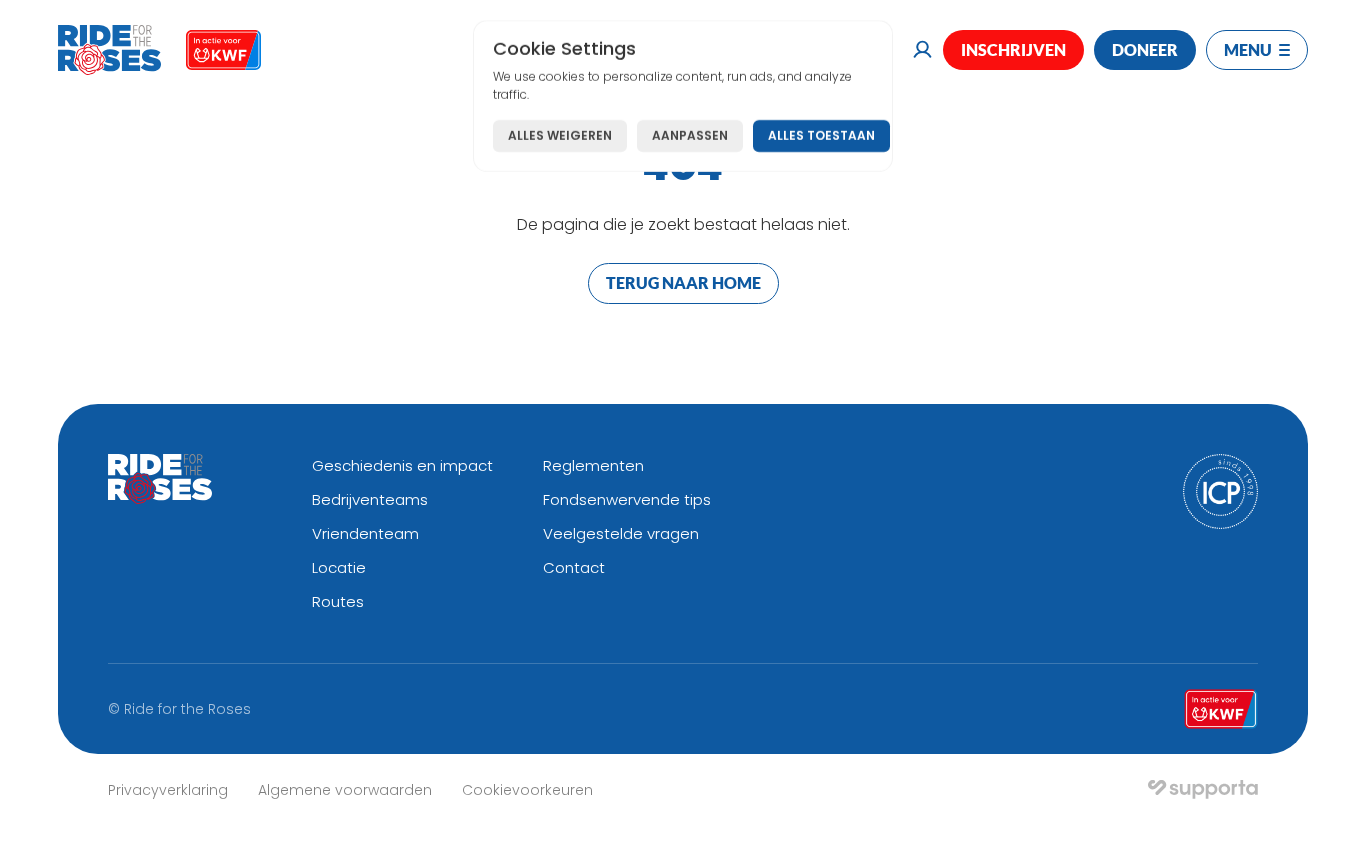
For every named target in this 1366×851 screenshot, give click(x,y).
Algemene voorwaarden (345, 790)
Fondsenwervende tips (627, 499)
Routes (338, 601)
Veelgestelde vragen (621, 533)
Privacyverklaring (168, 790)
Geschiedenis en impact (402, 465)
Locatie (339, 567)
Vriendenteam (365, 533)
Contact (574, 567)
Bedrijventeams (370, 499)
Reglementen (593, 465)
